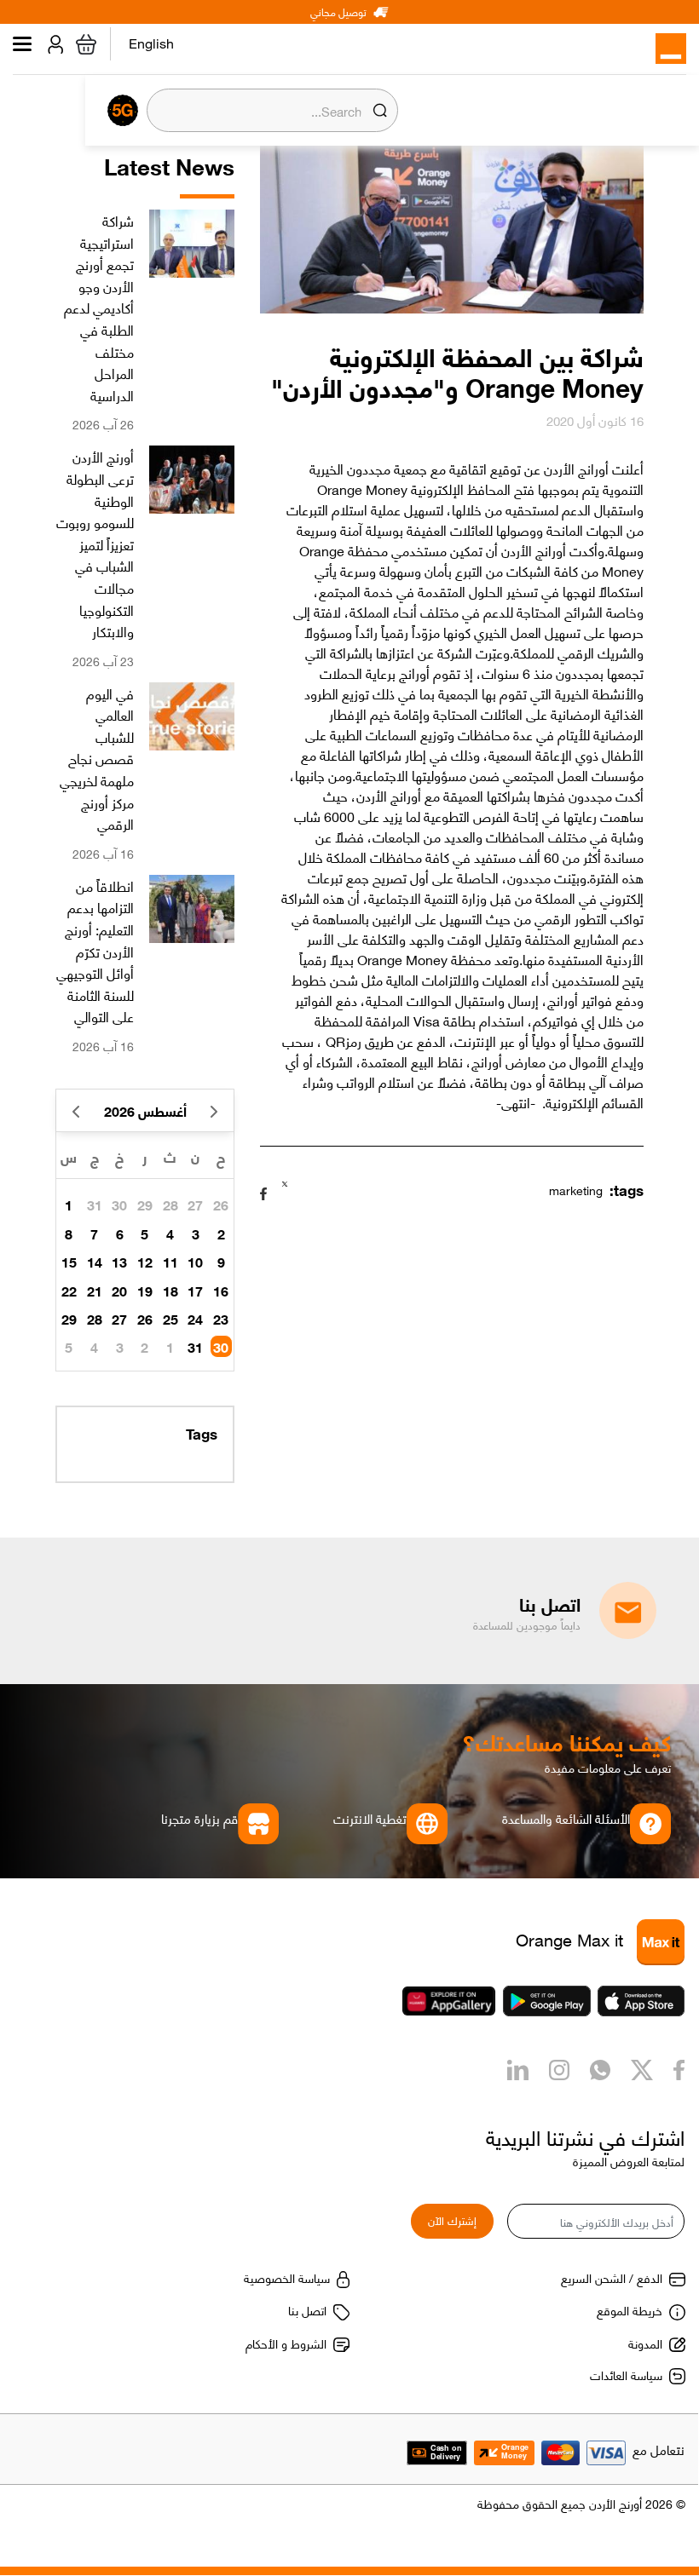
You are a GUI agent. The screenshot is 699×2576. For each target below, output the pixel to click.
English (151, 46)
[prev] (214, 1110)
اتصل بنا (307, 2309)
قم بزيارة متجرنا (199, 1818)
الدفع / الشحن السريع (612, 2277)
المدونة (645, 2343)
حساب (52, 44)
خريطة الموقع (630, 2309)
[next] (76, 1110)
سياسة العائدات (626, 2374)
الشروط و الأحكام (286, 2343)
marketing (576, 1189)
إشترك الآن (452, 2219)
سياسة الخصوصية (287, 2277)
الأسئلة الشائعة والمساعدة (566, 1818)
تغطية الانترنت (370, 1818)
